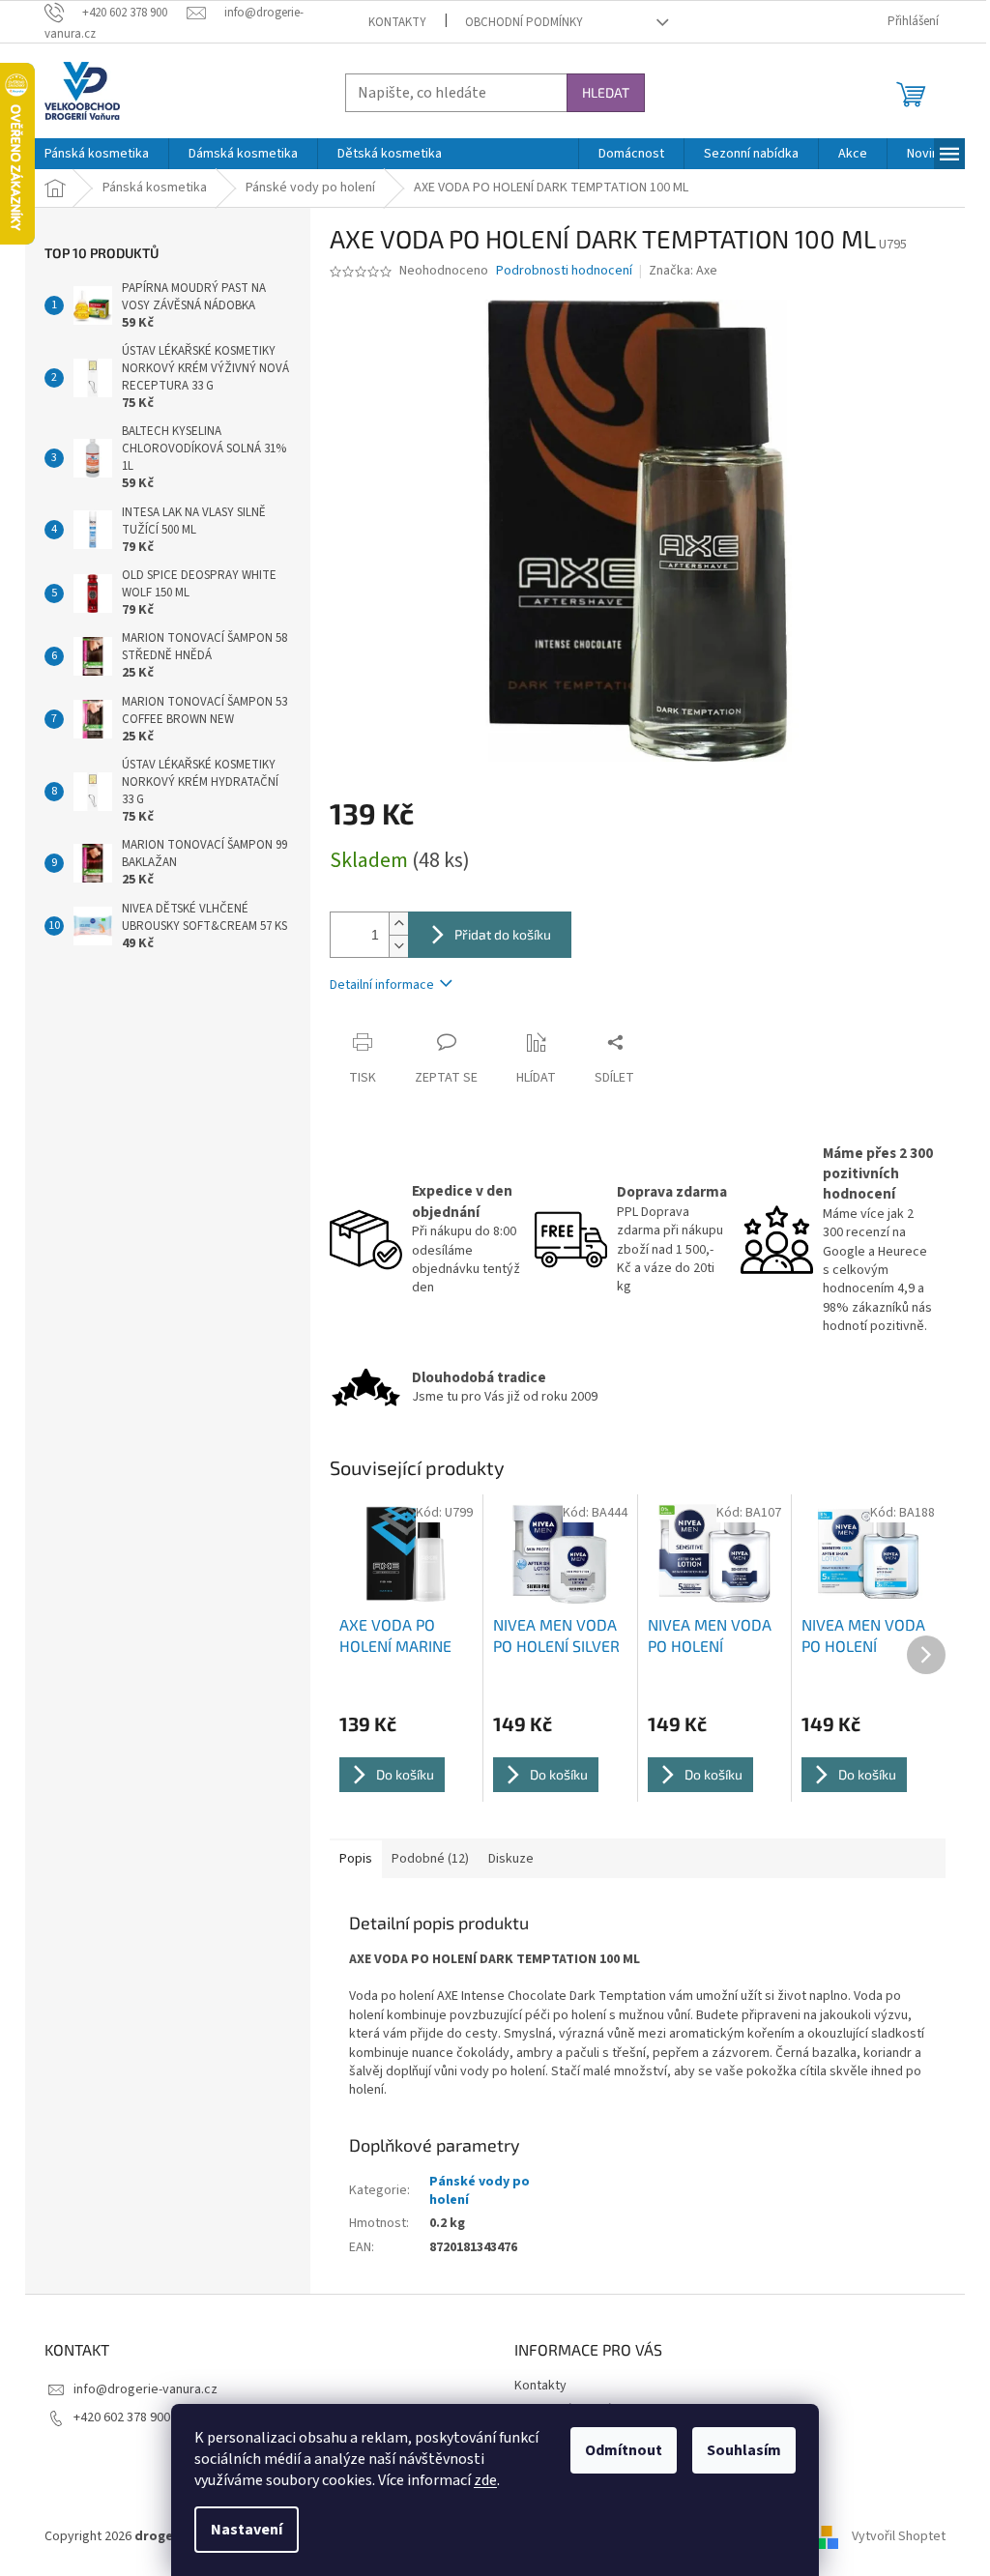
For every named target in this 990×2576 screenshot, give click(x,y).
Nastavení (247, 2530)
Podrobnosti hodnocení (564, 271)
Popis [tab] (356, 1859)
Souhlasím (744, 2450)
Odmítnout (624, 2450)
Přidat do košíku (503, 934)
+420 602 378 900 (122, 2417)
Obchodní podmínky (524, 22)
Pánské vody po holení (480, 2191)
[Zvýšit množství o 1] (398, 924)
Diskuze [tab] (511, 1859)
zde (485, 2480)
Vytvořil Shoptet (899, 2536)
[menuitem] (97, 154)
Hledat (606, 92)
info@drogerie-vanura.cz (146, 2389)
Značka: (683, 271)
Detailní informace (382, 985)
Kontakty (397, 22)
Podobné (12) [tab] (430, 1859)
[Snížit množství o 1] (398, 946)
